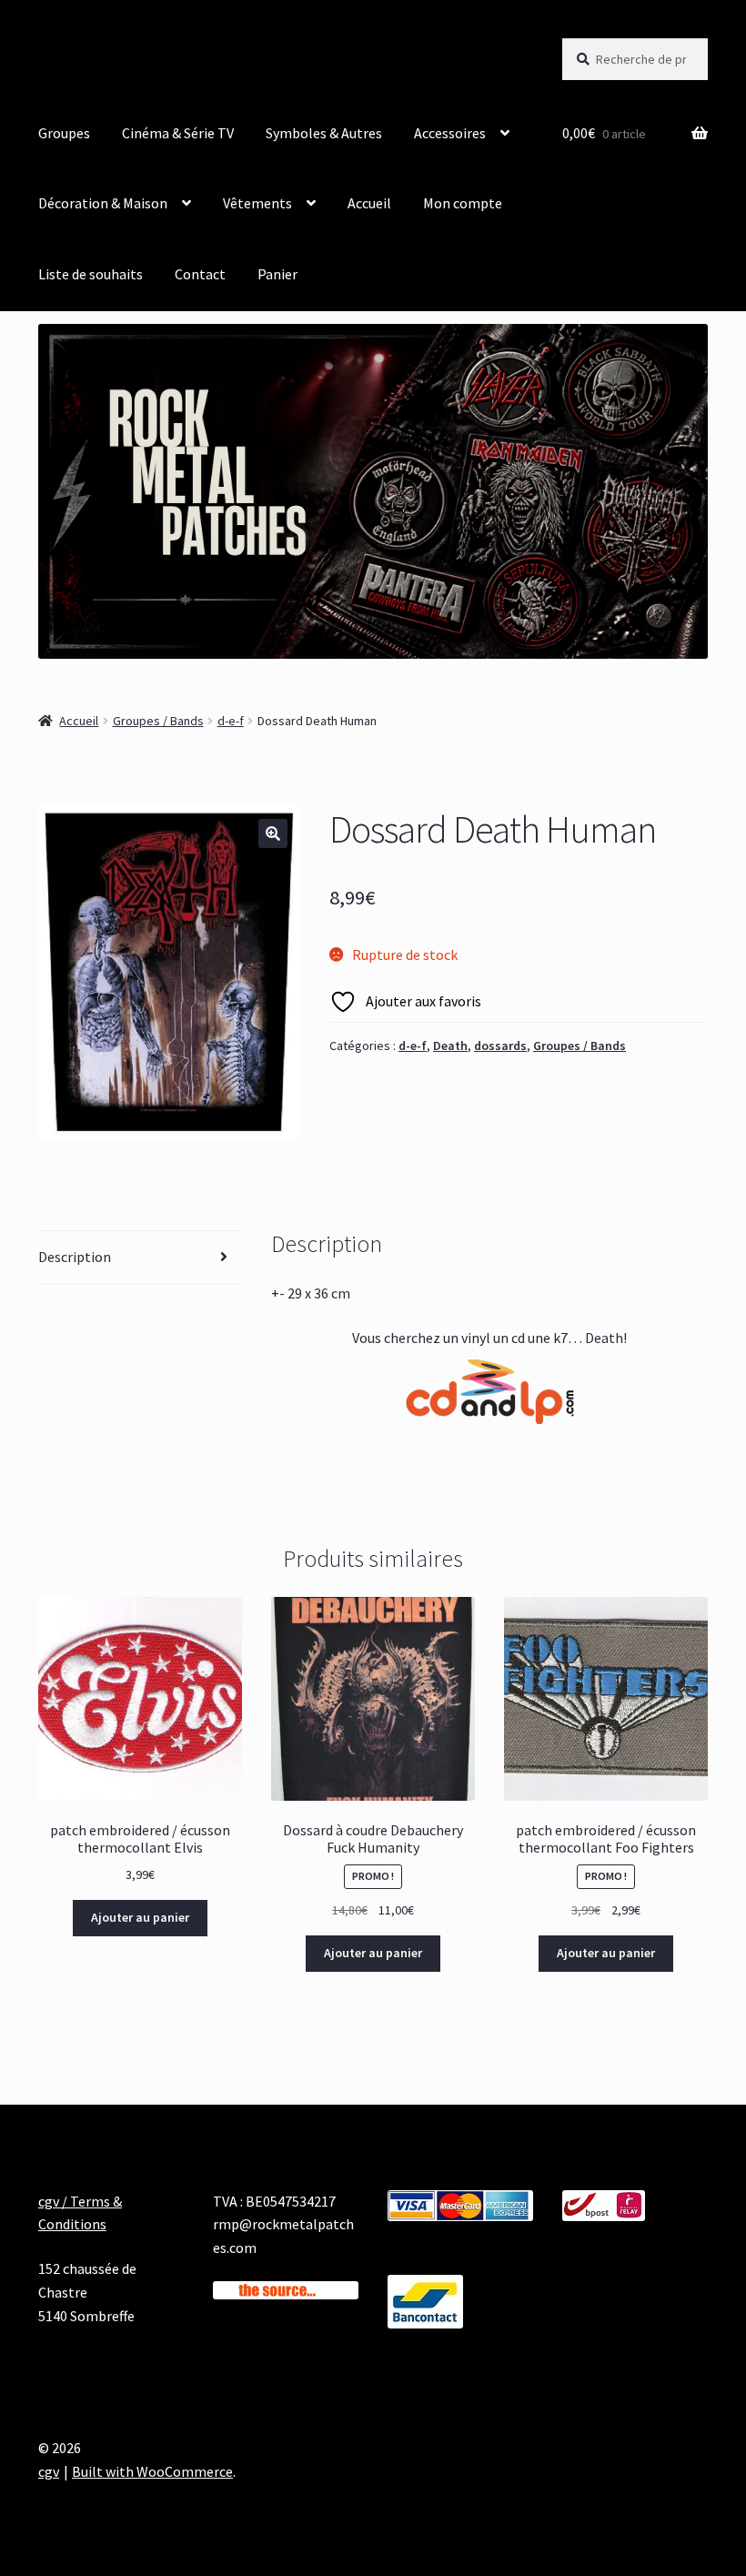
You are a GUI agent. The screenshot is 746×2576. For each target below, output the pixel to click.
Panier (277, 274)
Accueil (369, 203)
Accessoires (450, 133)
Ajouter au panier (140, 1917)
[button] (273, 833)
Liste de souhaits (91, 274)
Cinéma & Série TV (178, 133)
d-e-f (231, 721)
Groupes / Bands (158, 721)
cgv (49, 2471)
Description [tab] (75, 1257)
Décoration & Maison (103, 203)
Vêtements (257, 203)
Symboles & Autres (324, 133)
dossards (500, 1046)
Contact (200, 274)
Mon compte (463, 203)
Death (450, 1046)
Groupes (64, 133)
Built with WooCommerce (152, 2471)
